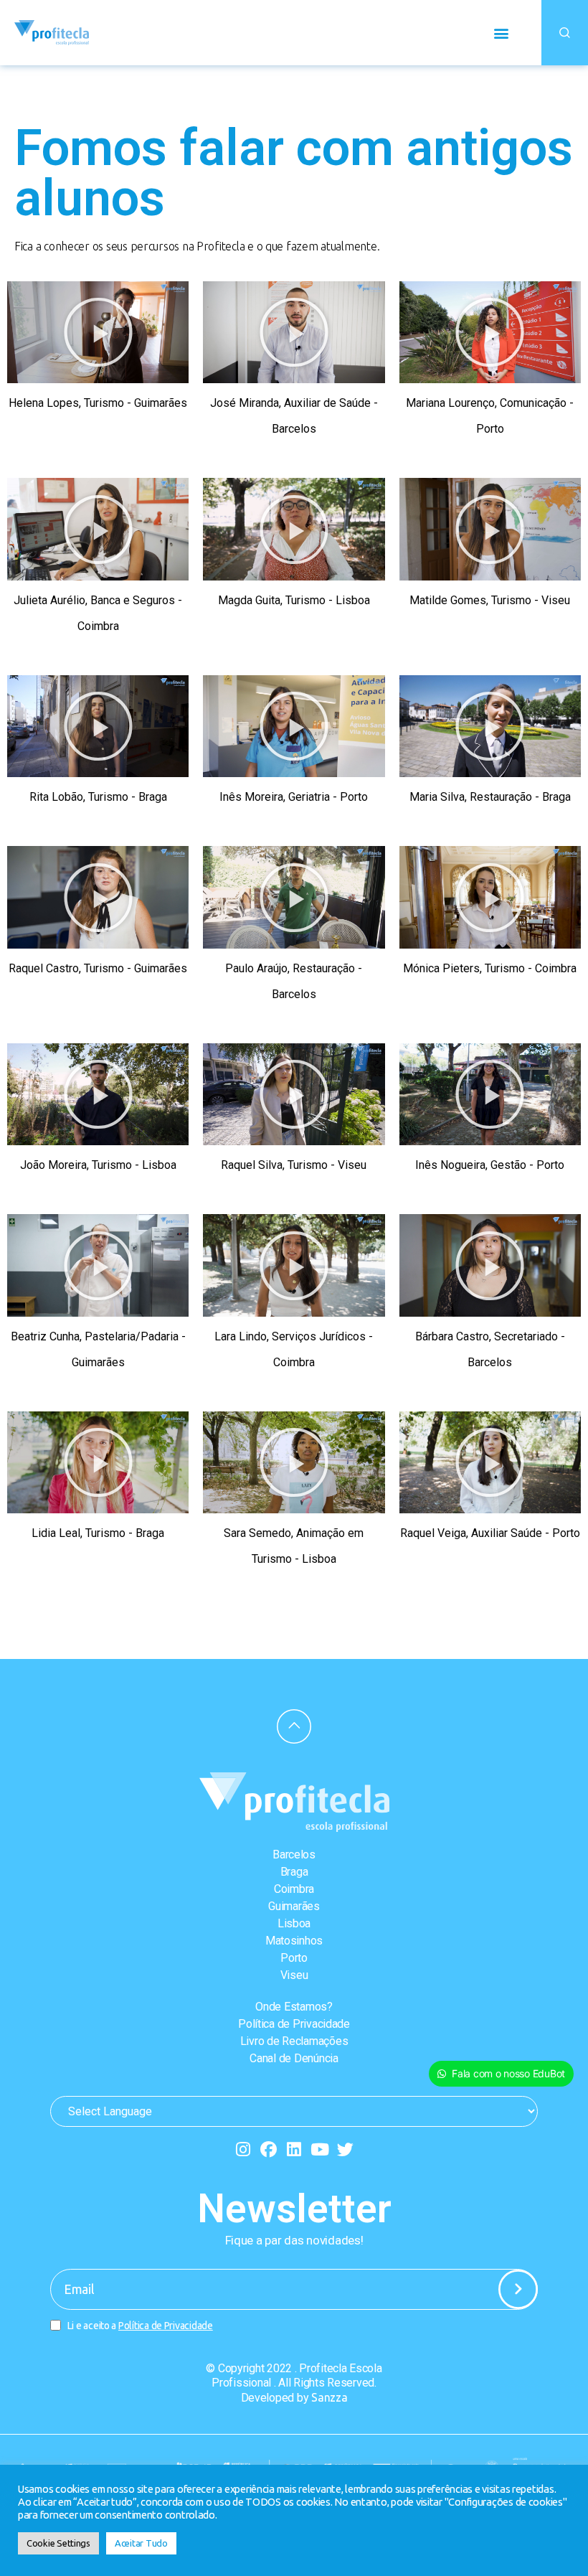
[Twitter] (345, 2149)
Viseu (294, 1975)
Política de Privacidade (294, 2024)
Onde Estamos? (294, 2007)
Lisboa (294, 1923)
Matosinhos (294, 1941)
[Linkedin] (294, 2149)
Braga (294, 1872)
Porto (294, 1958)
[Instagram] (243, 2149)
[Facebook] (269, 2149)
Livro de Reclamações (294, 2041)
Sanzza (329, 2397)
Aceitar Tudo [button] (141, 2543)
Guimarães (294, 1906)
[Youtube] (319, 2149)
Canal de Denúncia (294, 2058)
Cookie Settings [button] (58, 2543)
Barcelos (294, 1855)
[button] (501, 33)
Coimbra (294, 1889)
